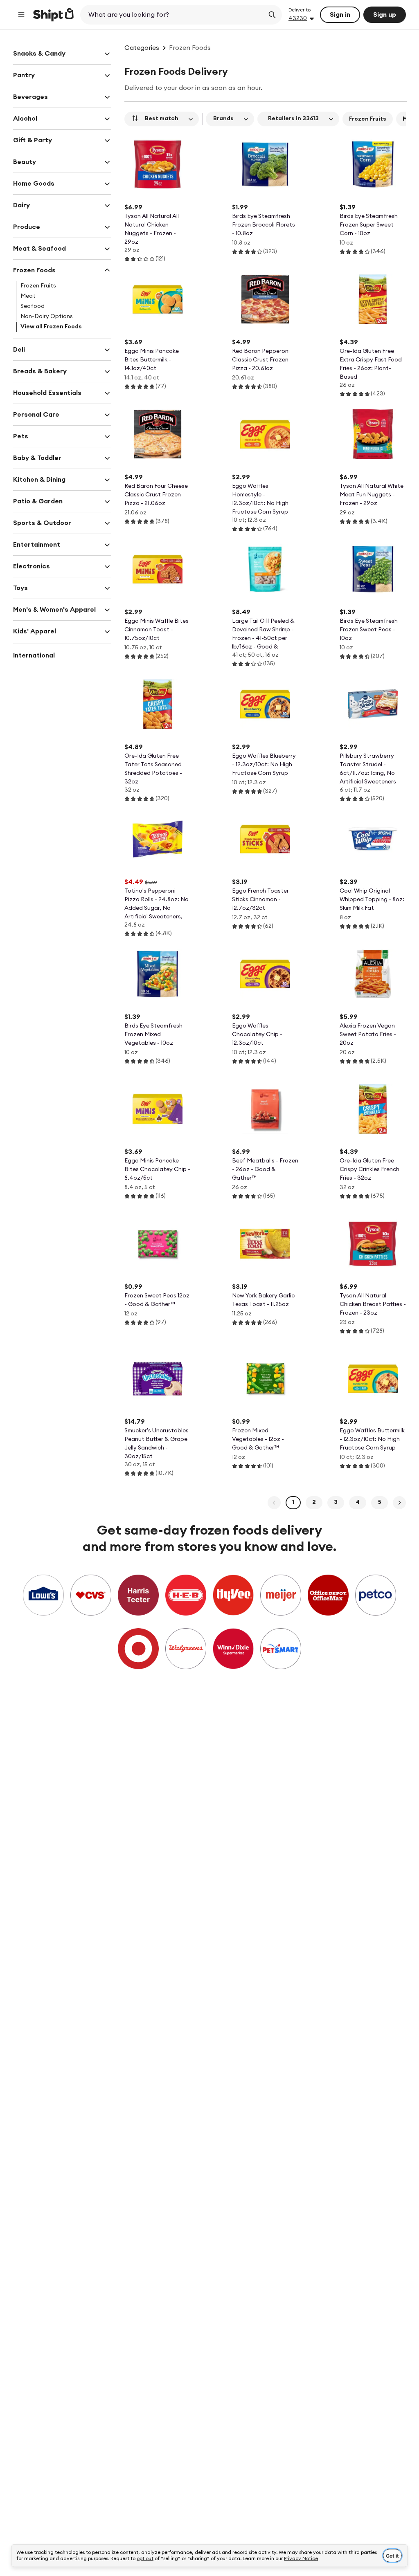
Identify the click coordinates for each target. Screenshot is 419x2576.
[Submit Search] (272, 15)
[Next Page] (399, 1503)
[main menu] (21, 15)
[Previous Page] (274, 1503)
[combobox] (173, 15)
